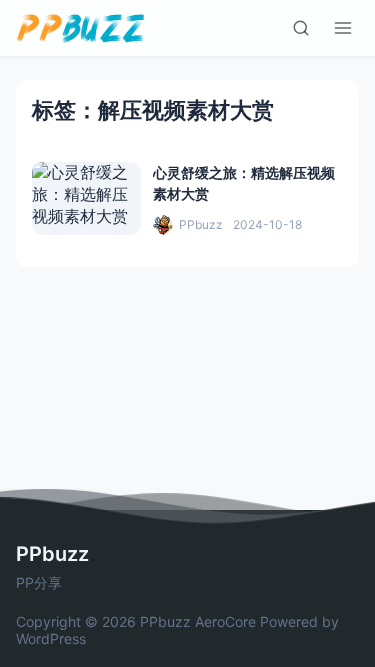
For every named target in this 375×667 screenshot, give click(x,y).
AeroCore (225, 621)
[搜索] (301, 28)
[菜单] (343, 28)
